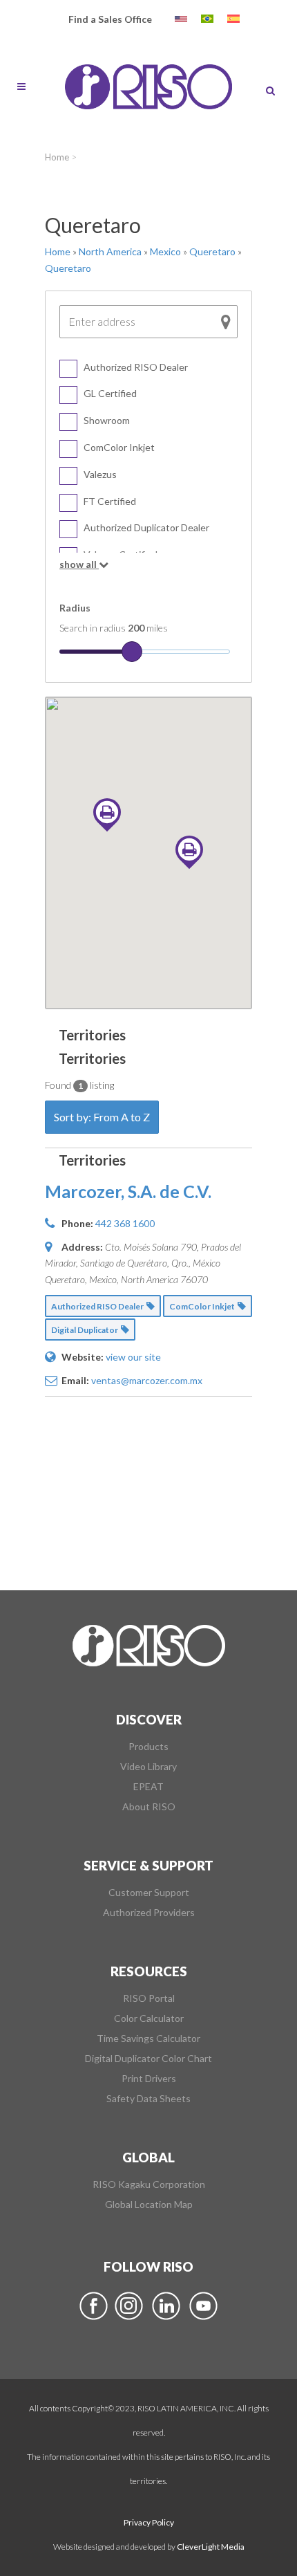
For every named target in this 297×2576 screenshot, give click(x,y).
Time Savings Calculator (148, 2039)
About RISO (149, 1807)
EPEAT (148, 1787)
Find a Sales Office (110, 19)
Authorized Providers (149, 1913)
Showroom (107, 420)
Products (148, 1747)
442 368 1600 (125, 1223)
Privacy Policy (149, 2522)
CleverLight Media (211, 2547)
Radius (75, 608)
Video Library (148, 1767)
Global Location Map (149, 2205)
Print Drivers (149, 2079)
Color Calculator (149, 2018)
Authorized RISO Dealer (136, 367)
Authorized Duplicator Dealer (146, 527)
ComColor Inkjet (119, 447)
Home (57, 157)
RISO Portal (149, 1998)
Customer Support (149, 1893)
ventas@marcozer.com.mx (147, 1380)
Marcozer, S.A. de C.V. (128, 1191)
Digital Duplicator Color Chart (148, 2059)
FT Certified (110, 501)
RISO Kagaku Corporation (149, 2184)
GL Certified (110, 393)
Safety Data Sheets (148, 2099)
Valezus (100, 474)
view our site (133, 1357)
